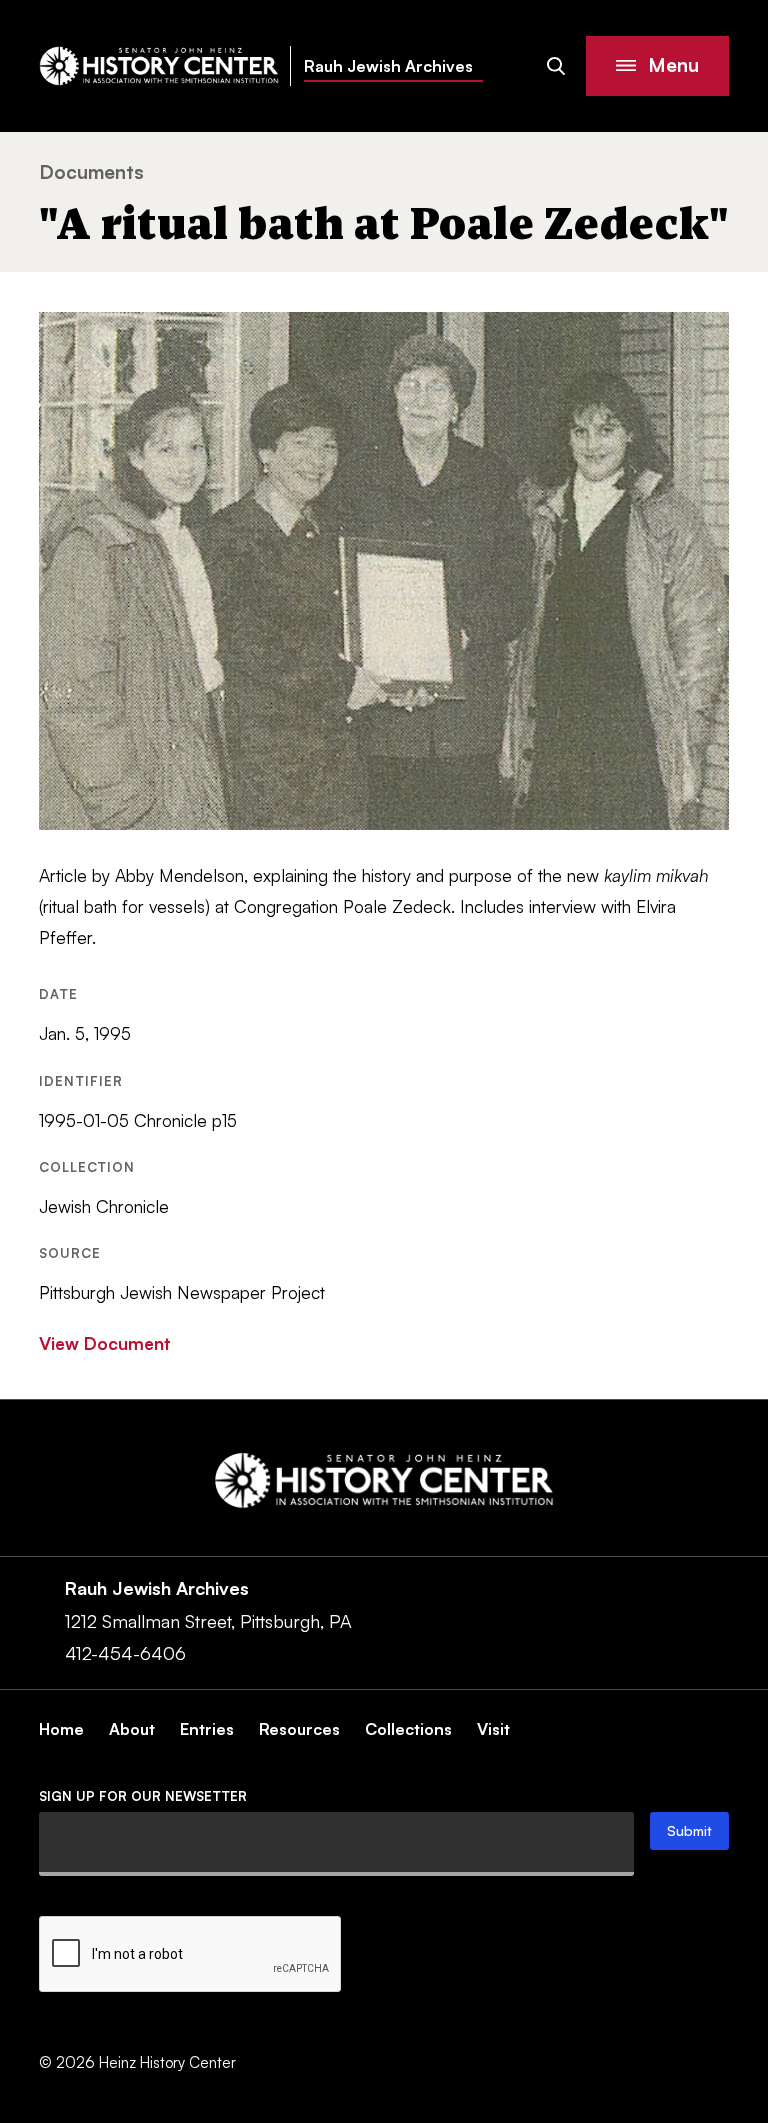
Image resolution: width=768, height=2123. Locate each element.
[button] (657, 66)
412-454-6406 (125, 1653)
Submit (689, 1830)
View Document (105, 1343)
